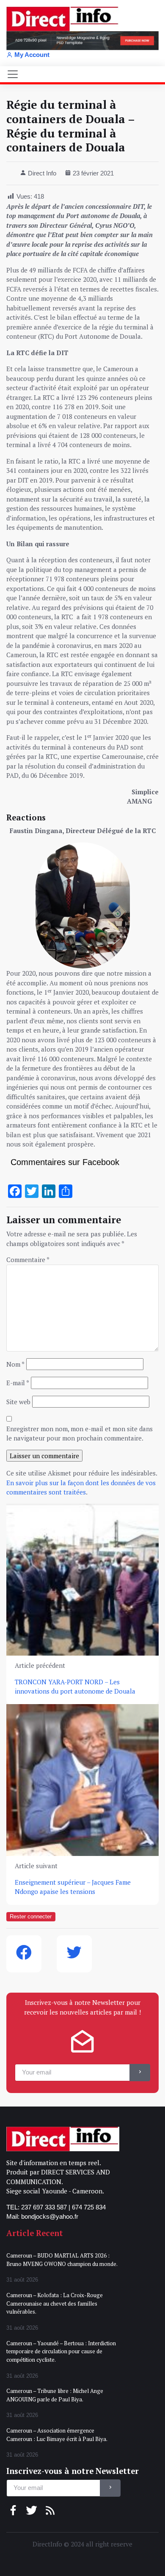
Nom (15, 1364)
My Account (32, 55)
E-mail (18, 1383)
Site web (18, 1402)
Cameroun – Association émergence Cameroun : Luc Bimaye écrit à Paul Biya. (57, 2435)
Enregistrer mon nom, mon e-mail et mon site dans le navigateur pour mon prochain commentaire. (80, 1434)
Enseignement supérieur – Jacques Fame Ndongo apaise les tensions (73, 1887)
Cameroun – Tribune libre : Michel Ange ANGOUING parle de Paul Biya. (55, 2395)
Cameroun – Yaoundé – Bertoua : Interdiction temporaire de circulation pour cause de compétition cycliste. (61, 2351)
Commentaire (28, 1260)
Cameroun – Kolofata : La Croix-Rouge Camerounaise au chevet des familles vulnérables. (55, 2303)
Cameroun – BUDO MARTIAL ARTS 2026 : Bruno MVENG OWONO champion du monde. (62, 2260)
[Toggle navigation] (13, 74)
